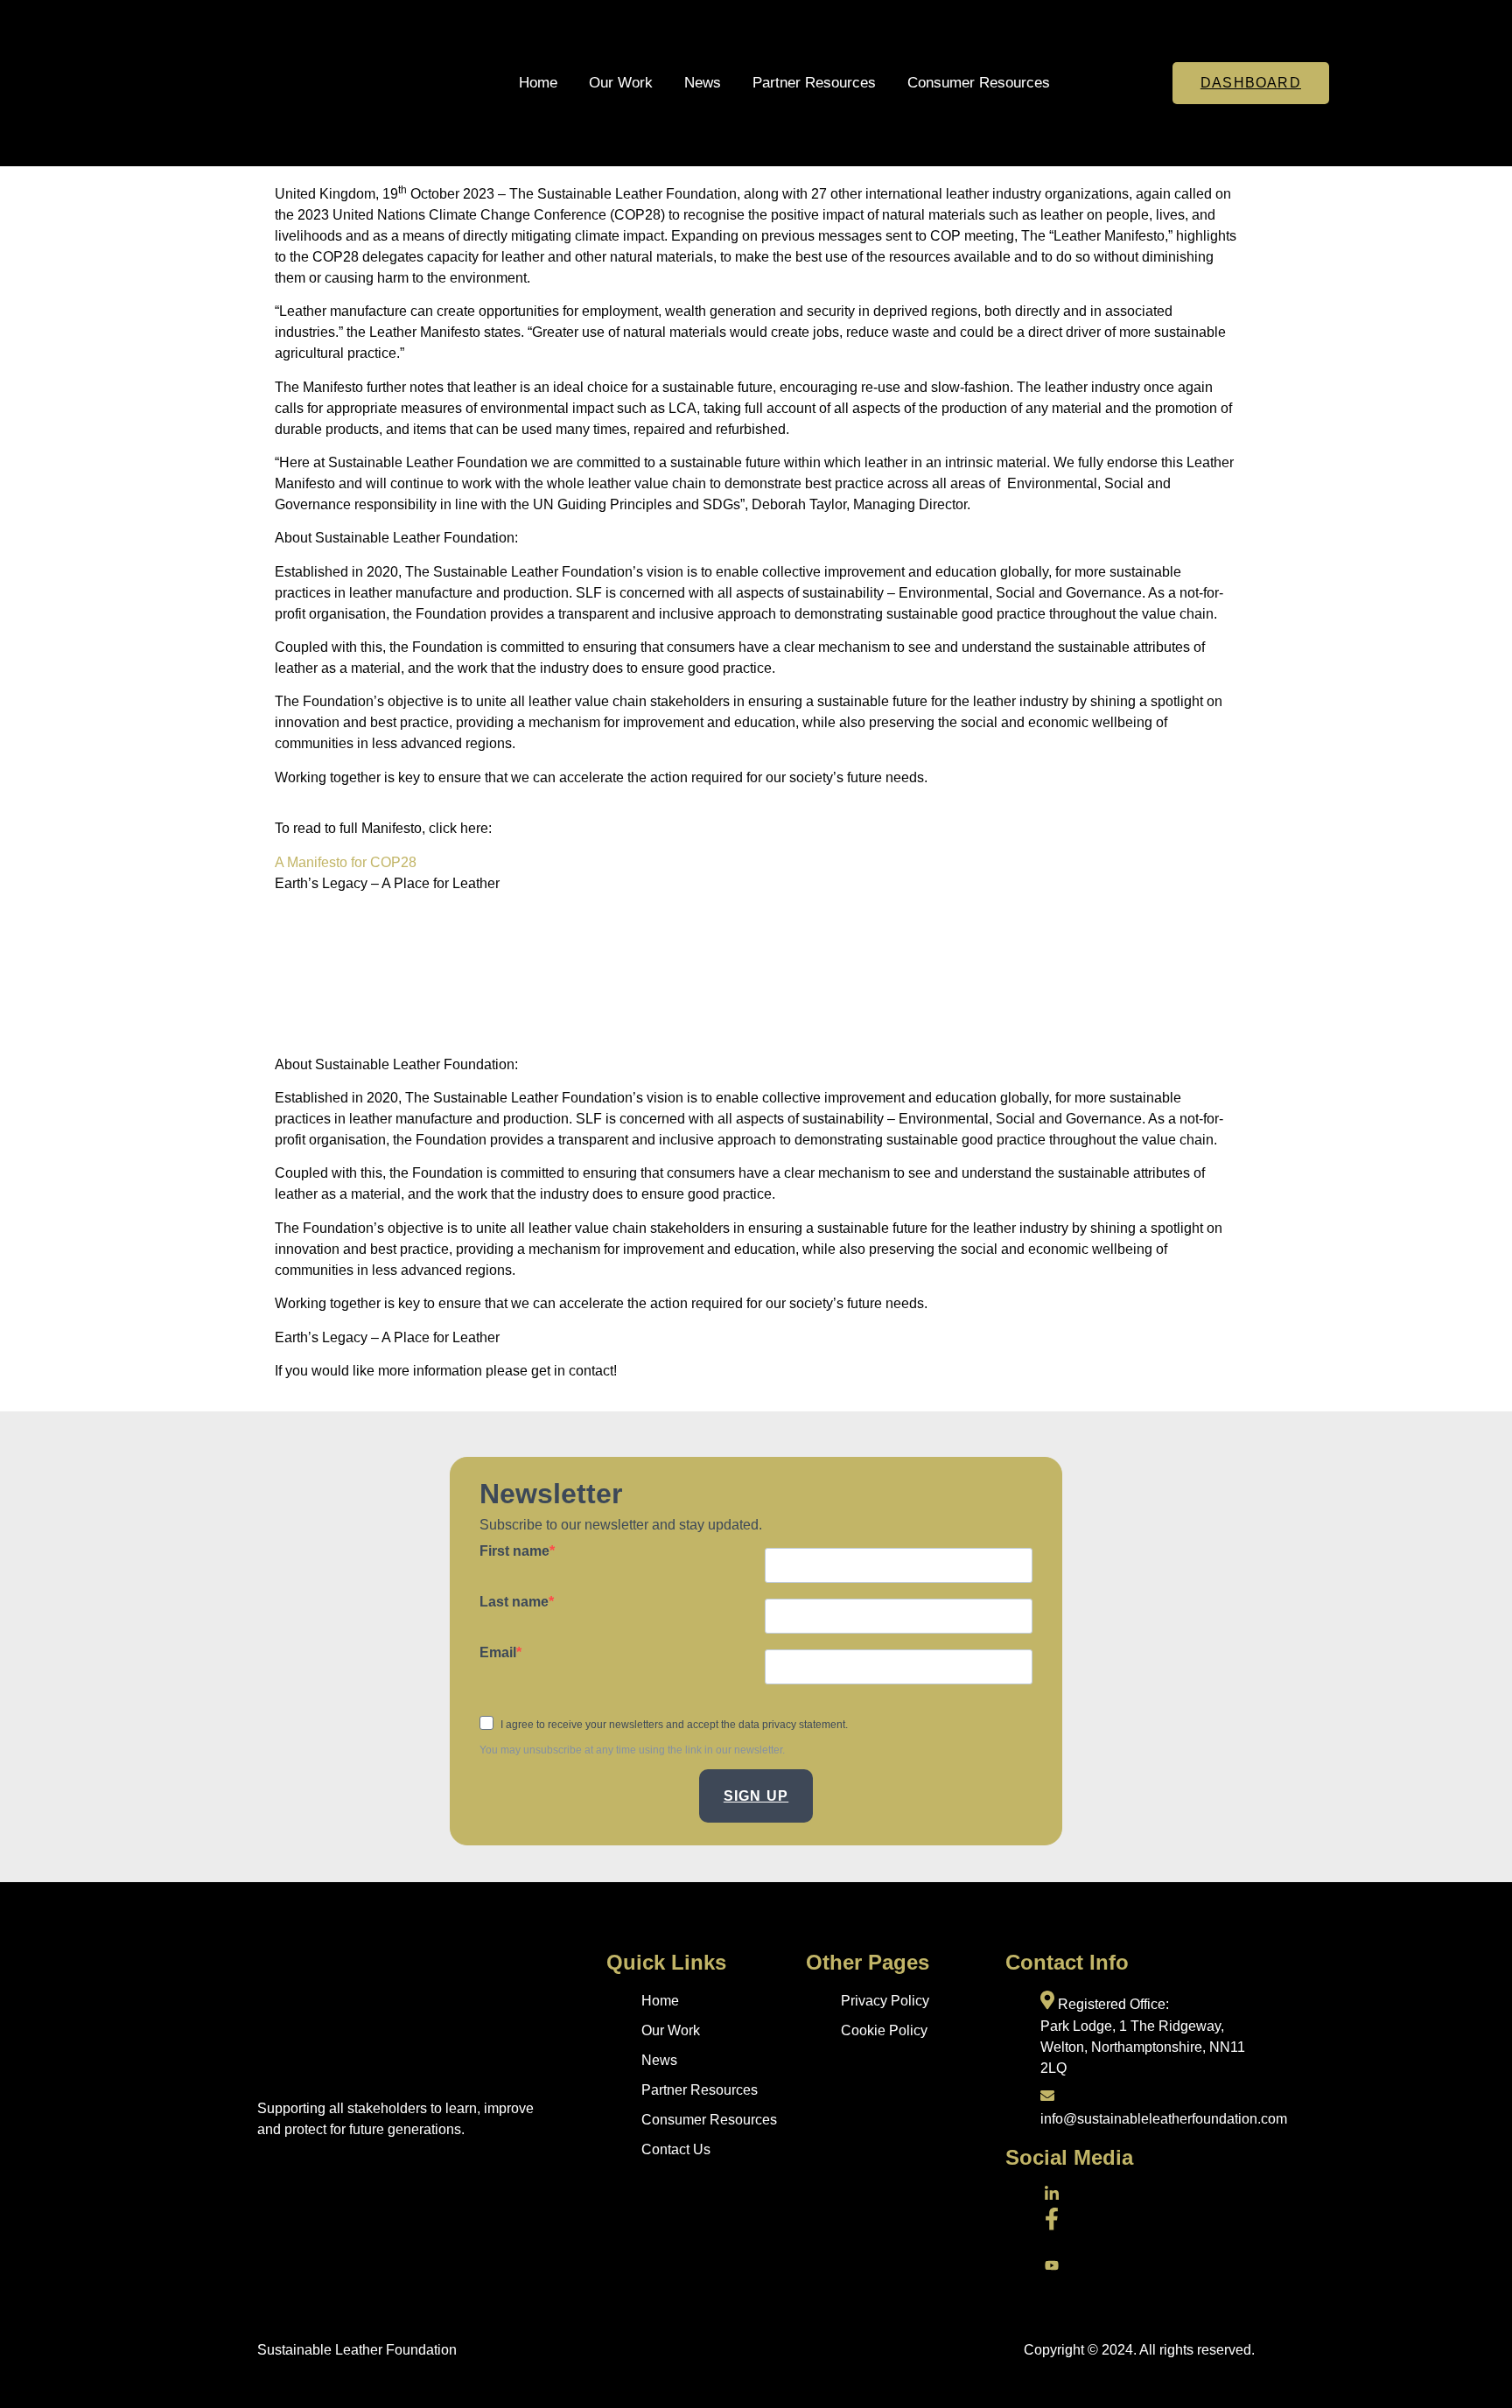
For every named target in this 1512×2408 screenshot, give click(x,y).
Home (538, 83)
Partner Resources (814, 83)
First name (514, 1551)
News (703, 83)
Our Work (621, 83)
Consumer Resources (979, 83)
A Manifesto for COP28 (346, 862)
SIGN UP (756, 1796)
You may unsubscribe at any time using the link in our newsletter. (632, 1750)
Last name (514, 1602)
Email (498, 1653)
